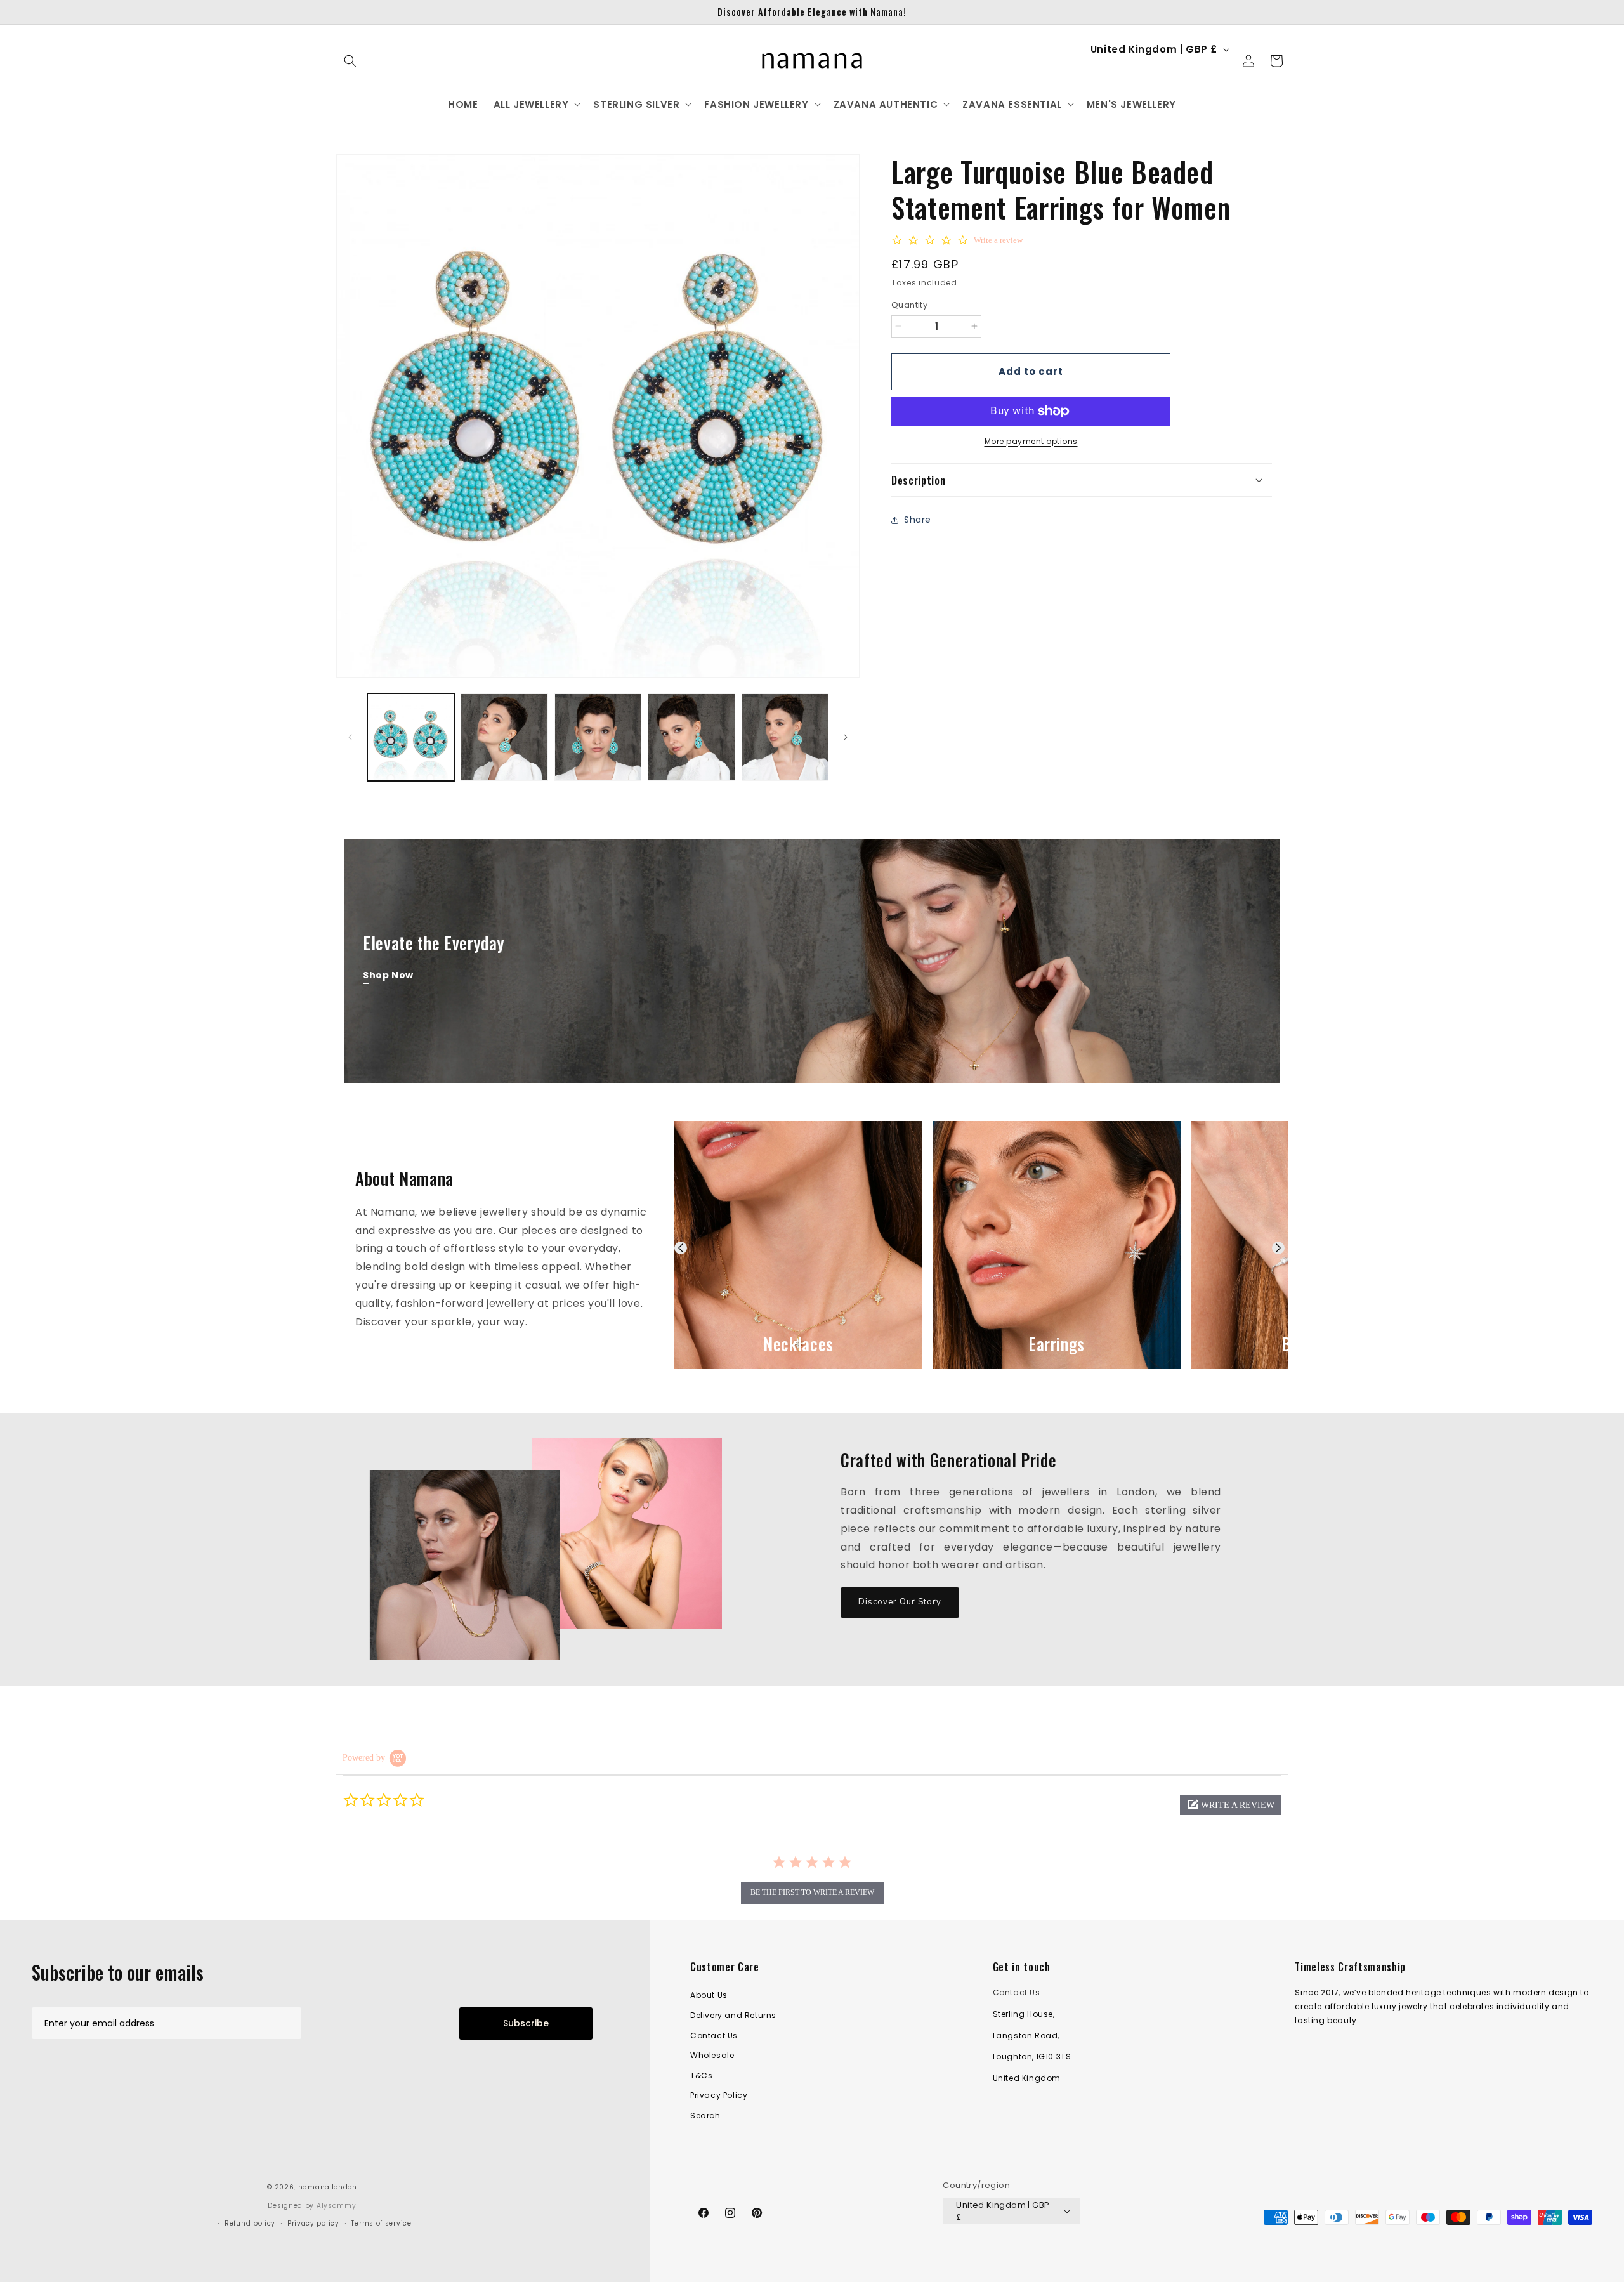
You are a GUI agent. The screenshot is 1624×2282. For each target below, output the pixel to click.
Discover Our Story (900, 1602)
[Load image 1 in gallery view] (411, 737)
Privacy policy (313, 2223)
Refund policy (250, 2223)
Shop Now (388, 975)
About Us (709, 1995)
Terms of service (381, 2223)
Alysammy (337, 2206)
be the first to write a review (812, 1892)
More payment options (1031, 441)
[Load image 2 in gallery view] (504, 737)
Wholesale (712, 2055)
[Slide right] (846, 737)
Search (705, 2115)
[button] (350, 61)
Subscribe (526, 2023)
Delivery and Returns (733, 2015)
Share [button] (918, 520)
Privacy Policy (719, 2095)
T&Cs (701, 2075)
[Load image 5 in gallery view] (785, 737)
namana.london (328, 2187)
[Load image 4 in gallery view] (691, 737)
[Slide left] (350, 737)
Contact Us (714, 2036)
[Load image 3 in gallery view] (598, 737)
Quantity (909, 305)
